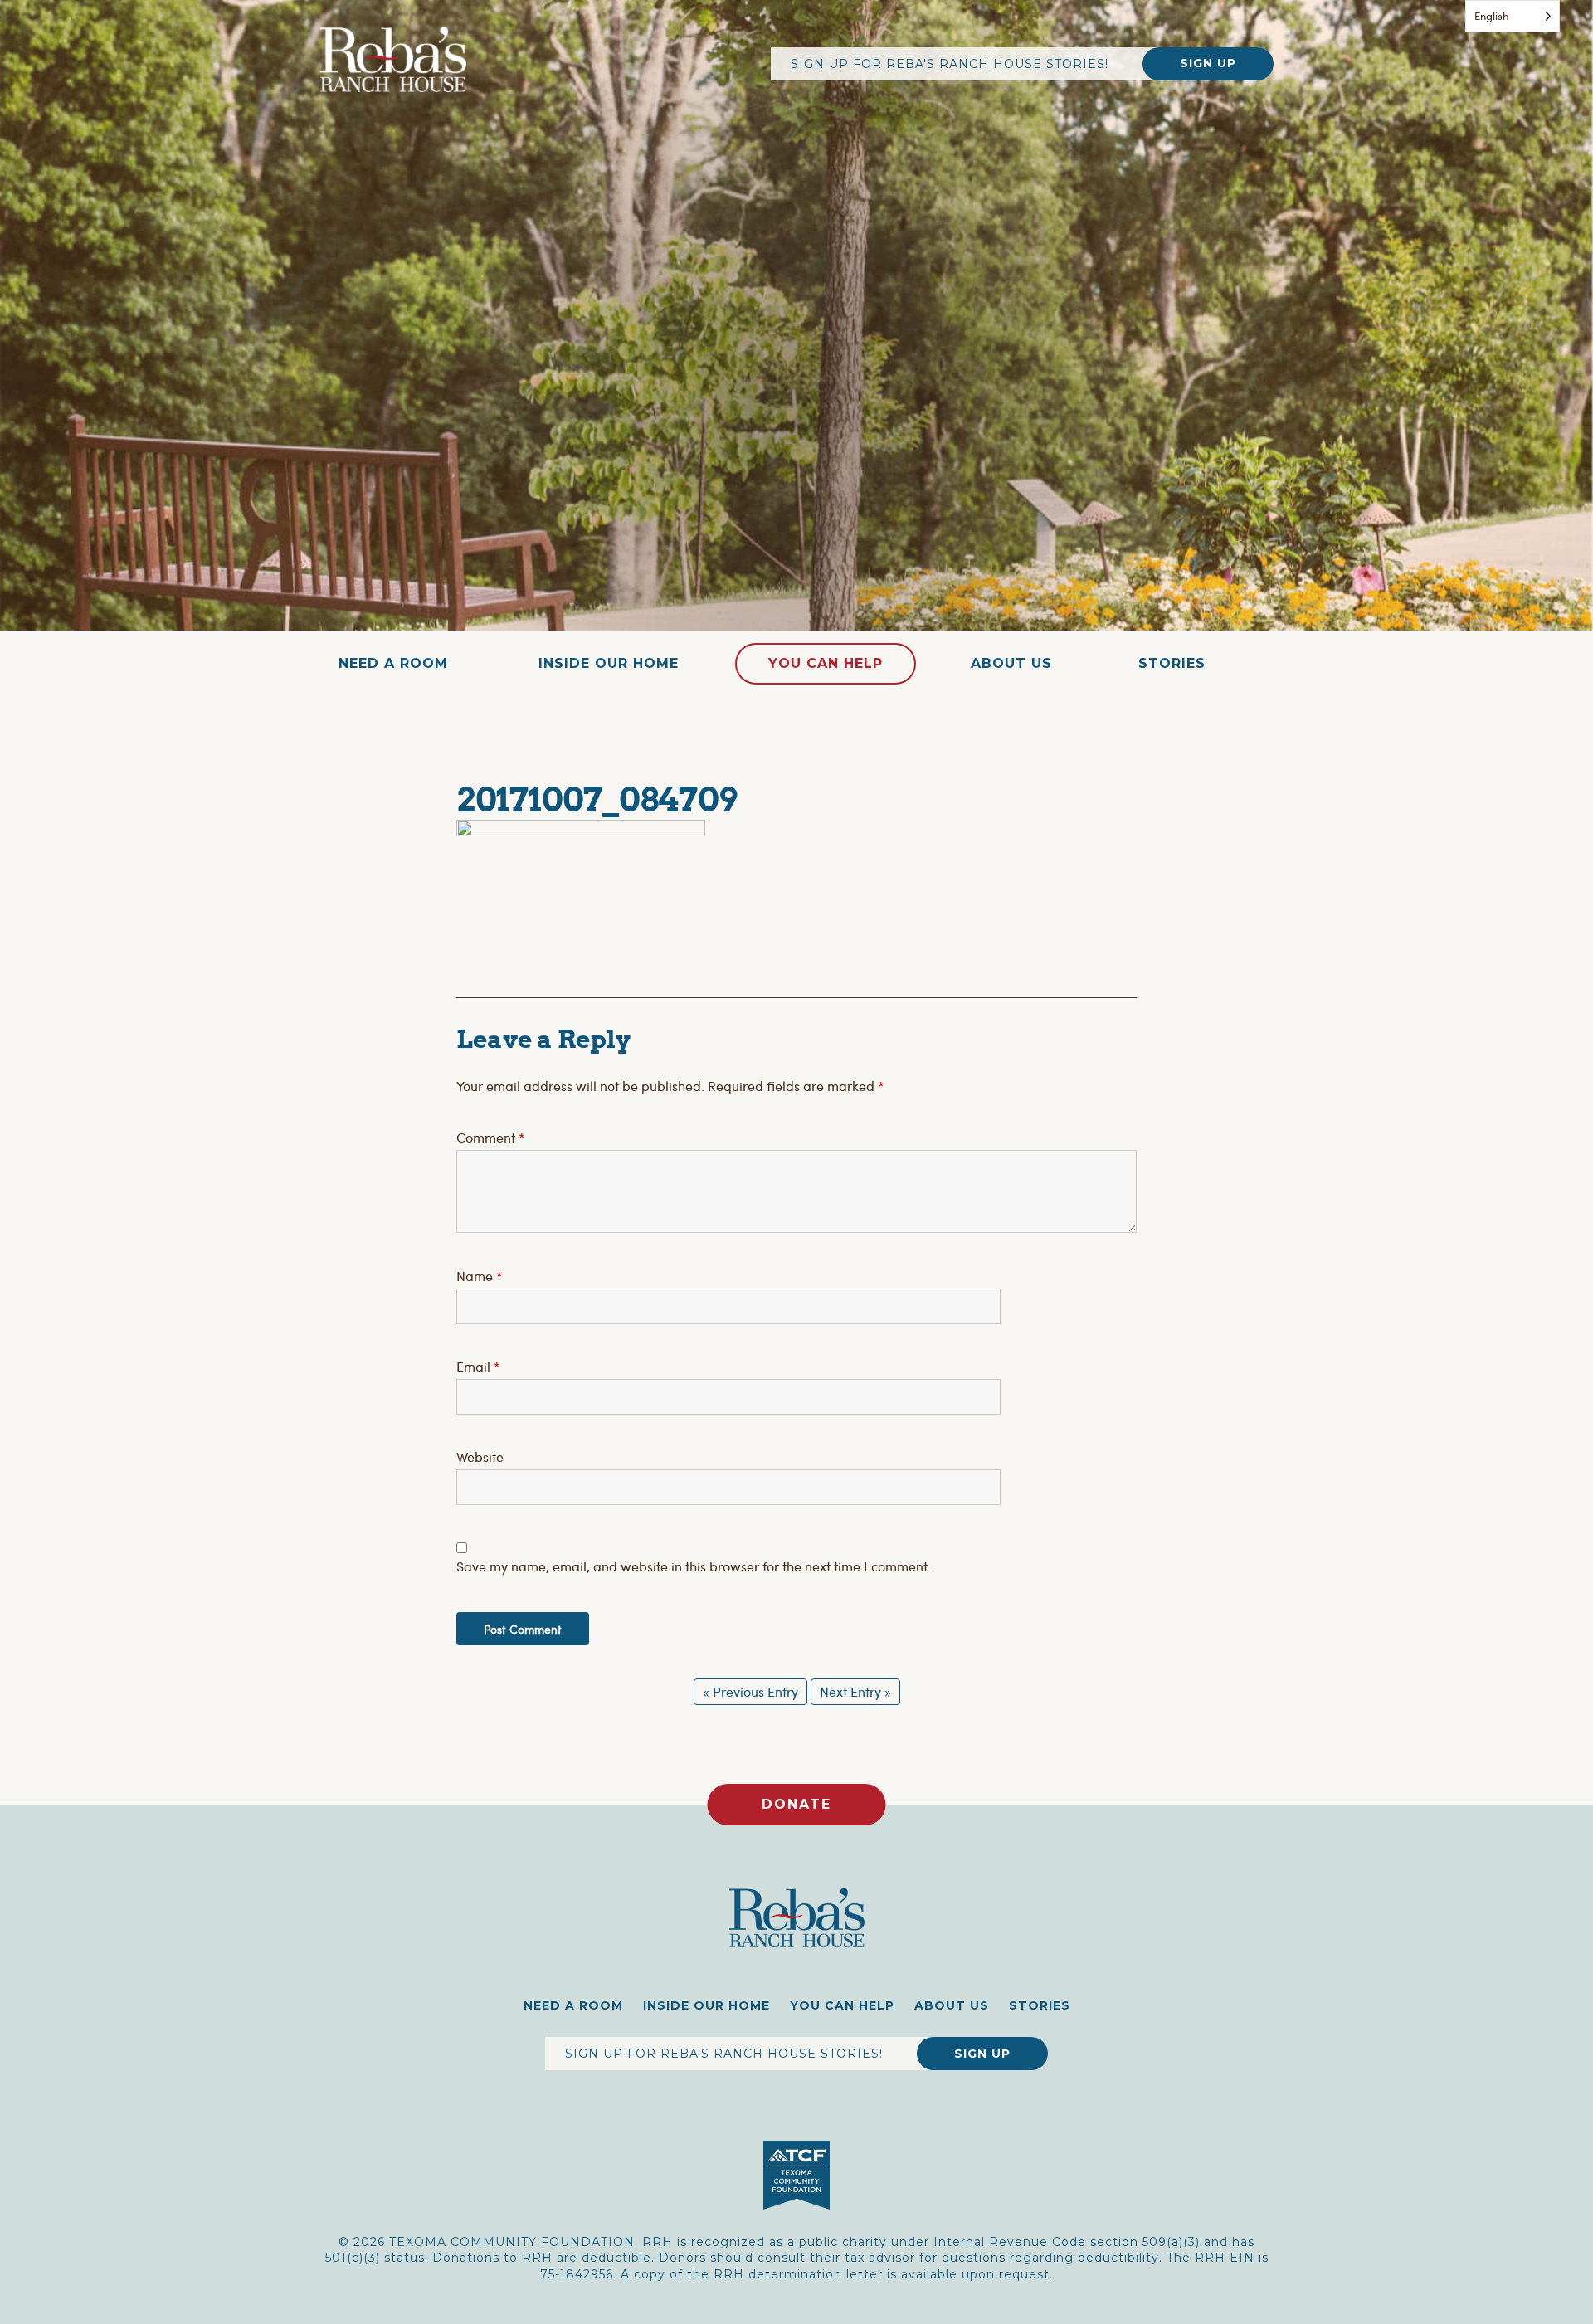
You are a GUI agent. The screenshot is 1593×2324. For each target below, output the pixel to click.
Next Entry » (855, 1691)
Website (480, 1457)
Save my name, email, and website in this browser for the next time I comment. (694, 1566)
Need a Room (393, 663)
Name (479, 1276)
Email (478, 1366)
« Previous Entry (750, 1691)
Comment (490, 1137)
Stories (1172, 663)
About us (1011, 663)
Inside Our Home (609, 663)
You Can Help (826, 663)
